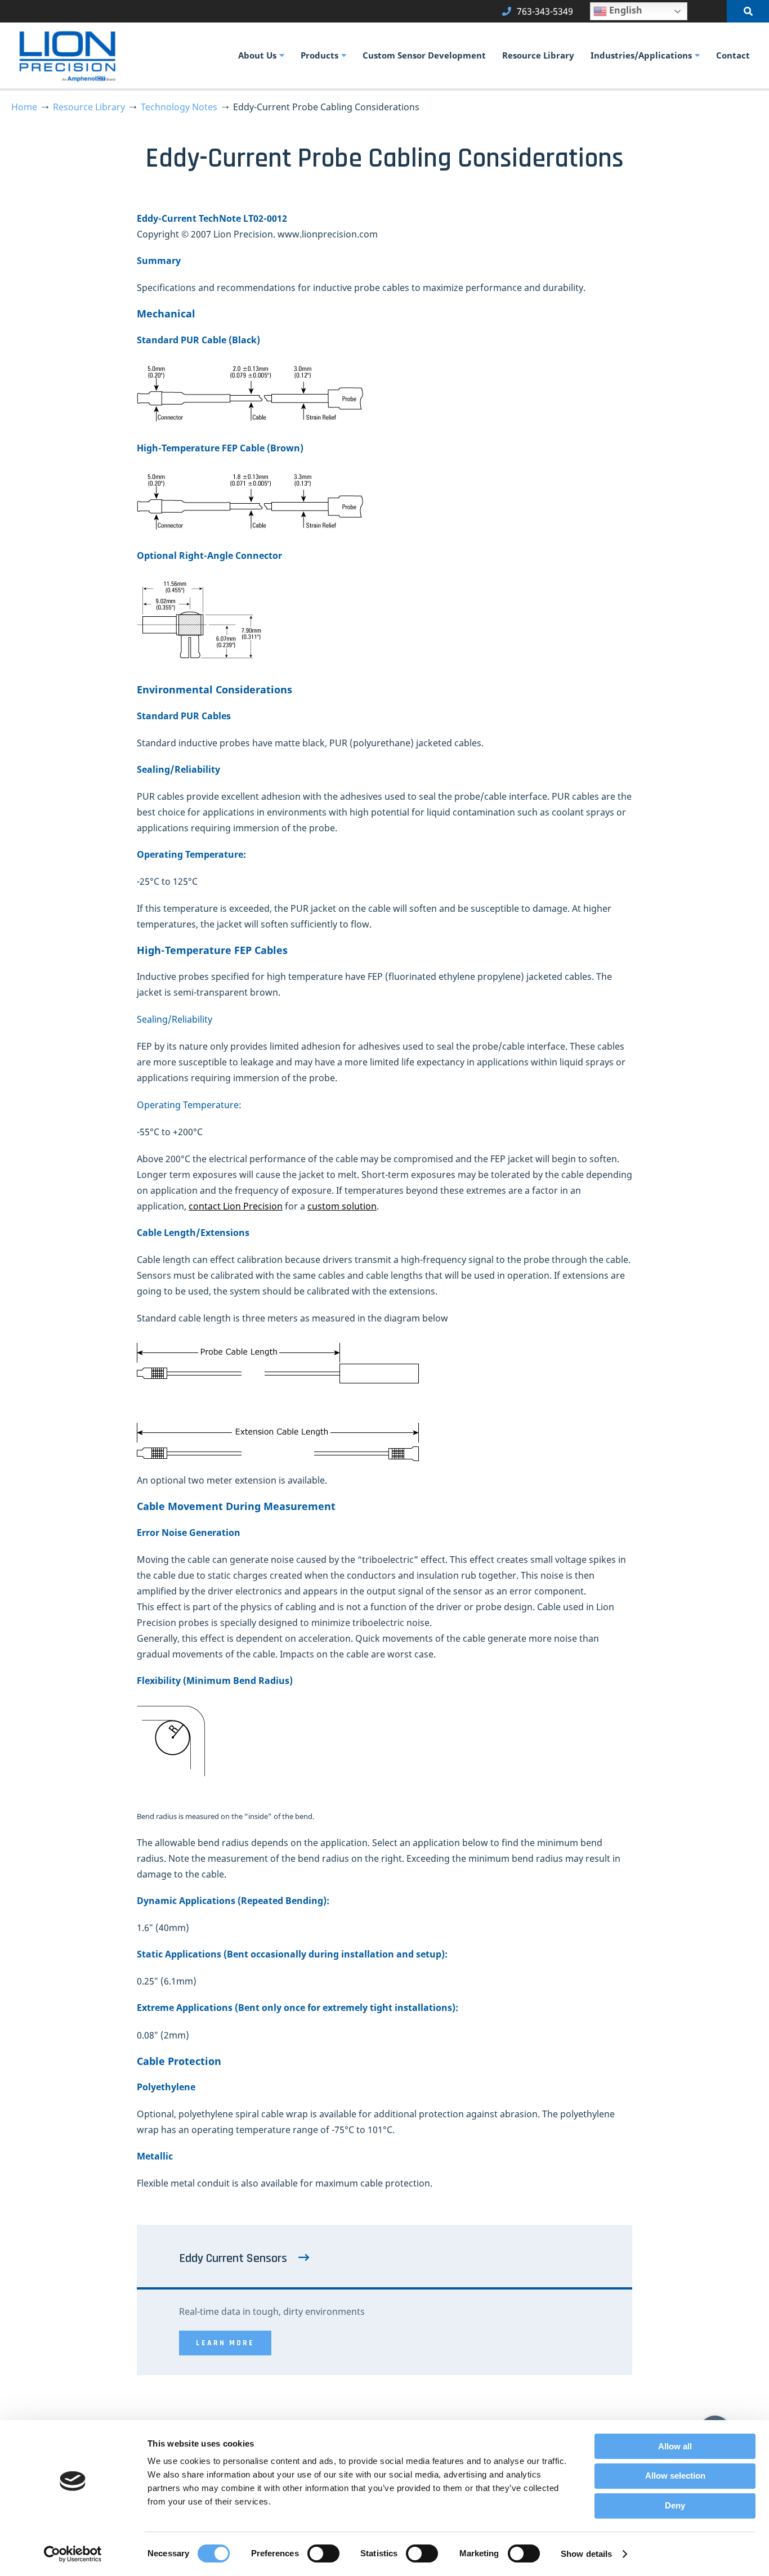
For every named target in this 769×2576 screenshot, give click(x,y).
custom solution (342, 1206)
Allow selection (675, 2476)
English (625, 10)
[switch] (323, 2553)
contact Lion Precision (236, 1206)
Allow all (675, 2446)
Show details (586, 2554)
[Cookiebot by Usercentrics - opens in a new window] (73, 2554)
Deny (675, 2505)
